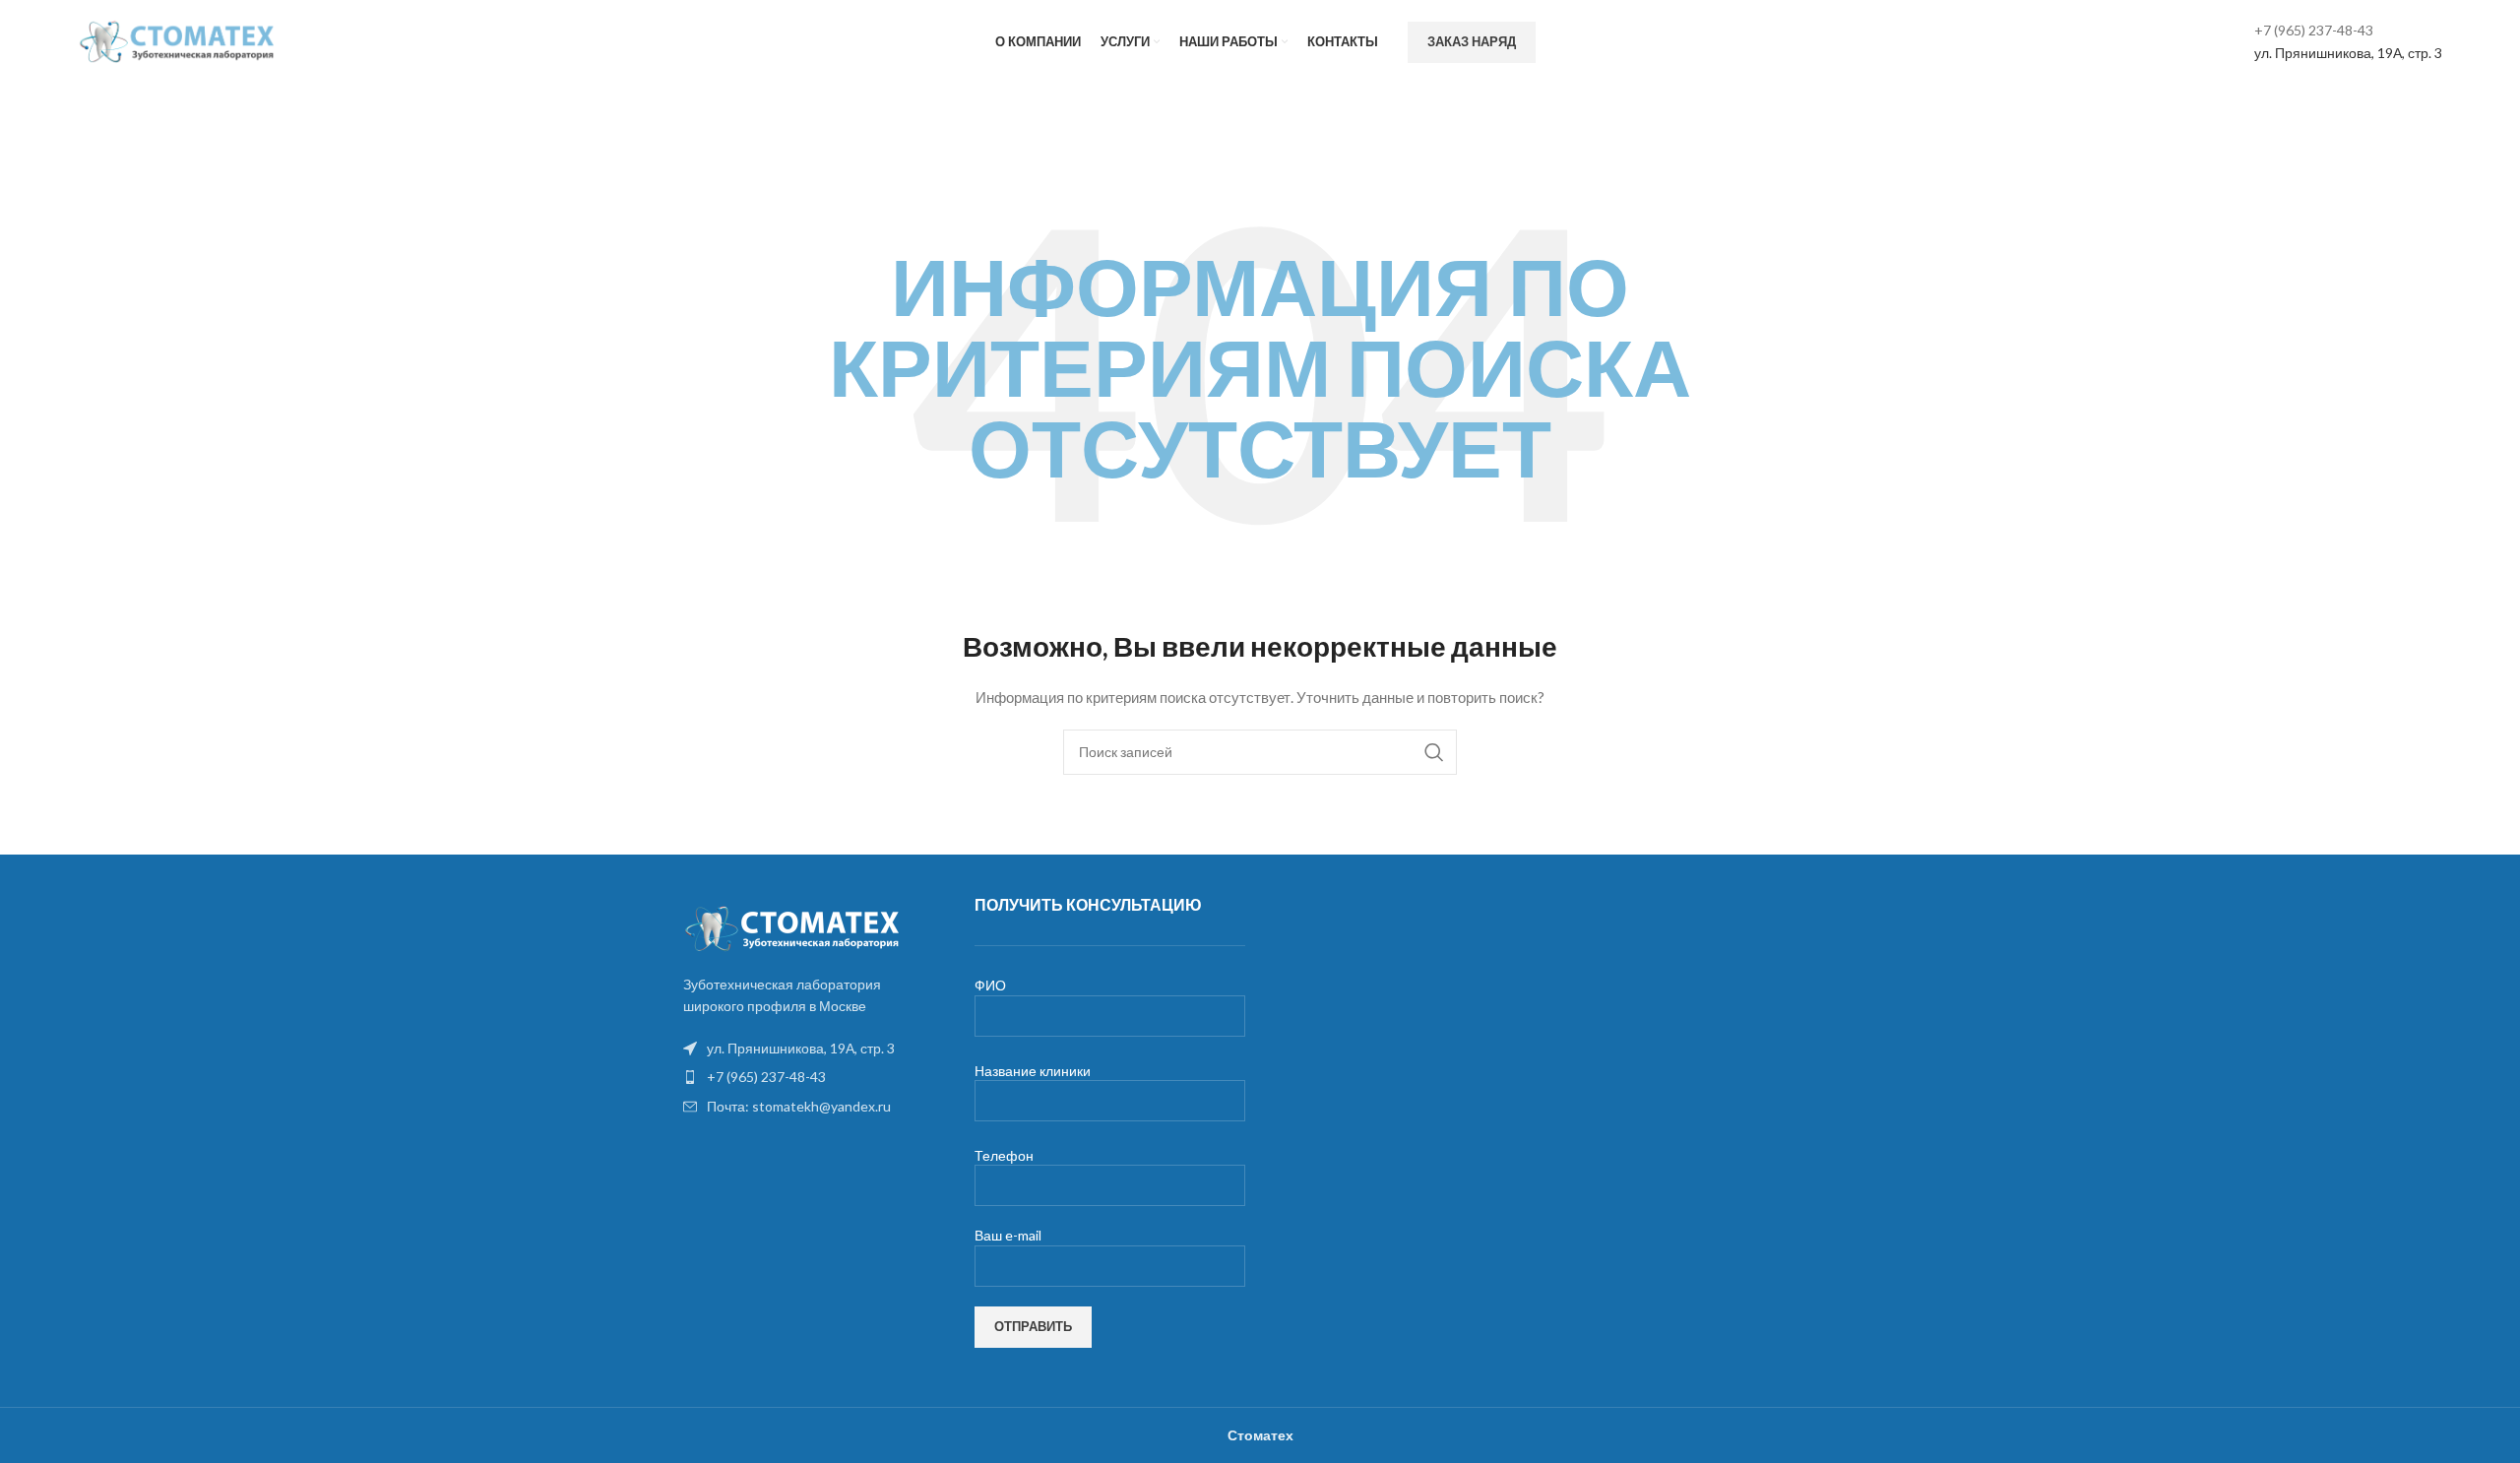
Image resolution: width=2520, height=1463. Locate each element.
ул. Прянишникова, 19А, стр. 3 (2348, 53)
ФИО (990, 985)
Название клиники (1033, 1071)
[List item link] (809, 1077)
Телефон (1004, 1155)
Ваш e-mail (1008, 1235)
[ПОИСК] (1434, 752)
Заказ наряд (1472, 41)
